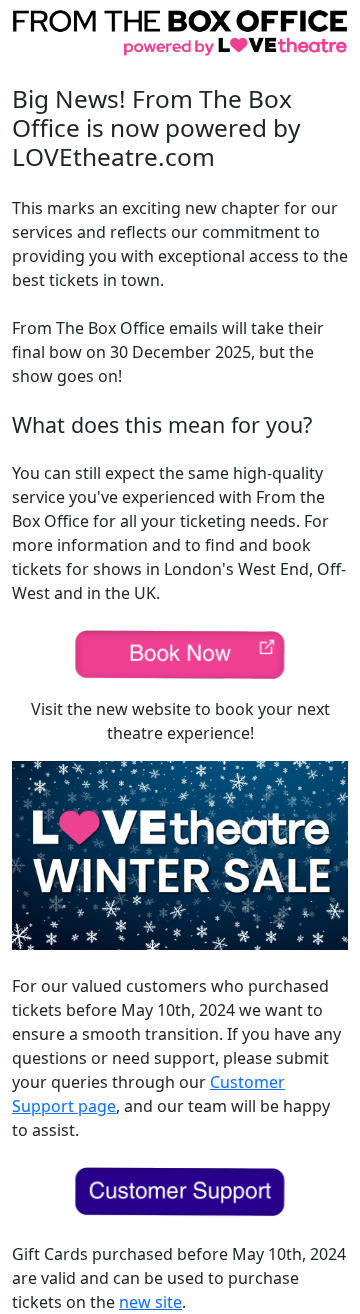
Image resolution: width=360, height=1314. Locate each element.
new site (150, 1302)
